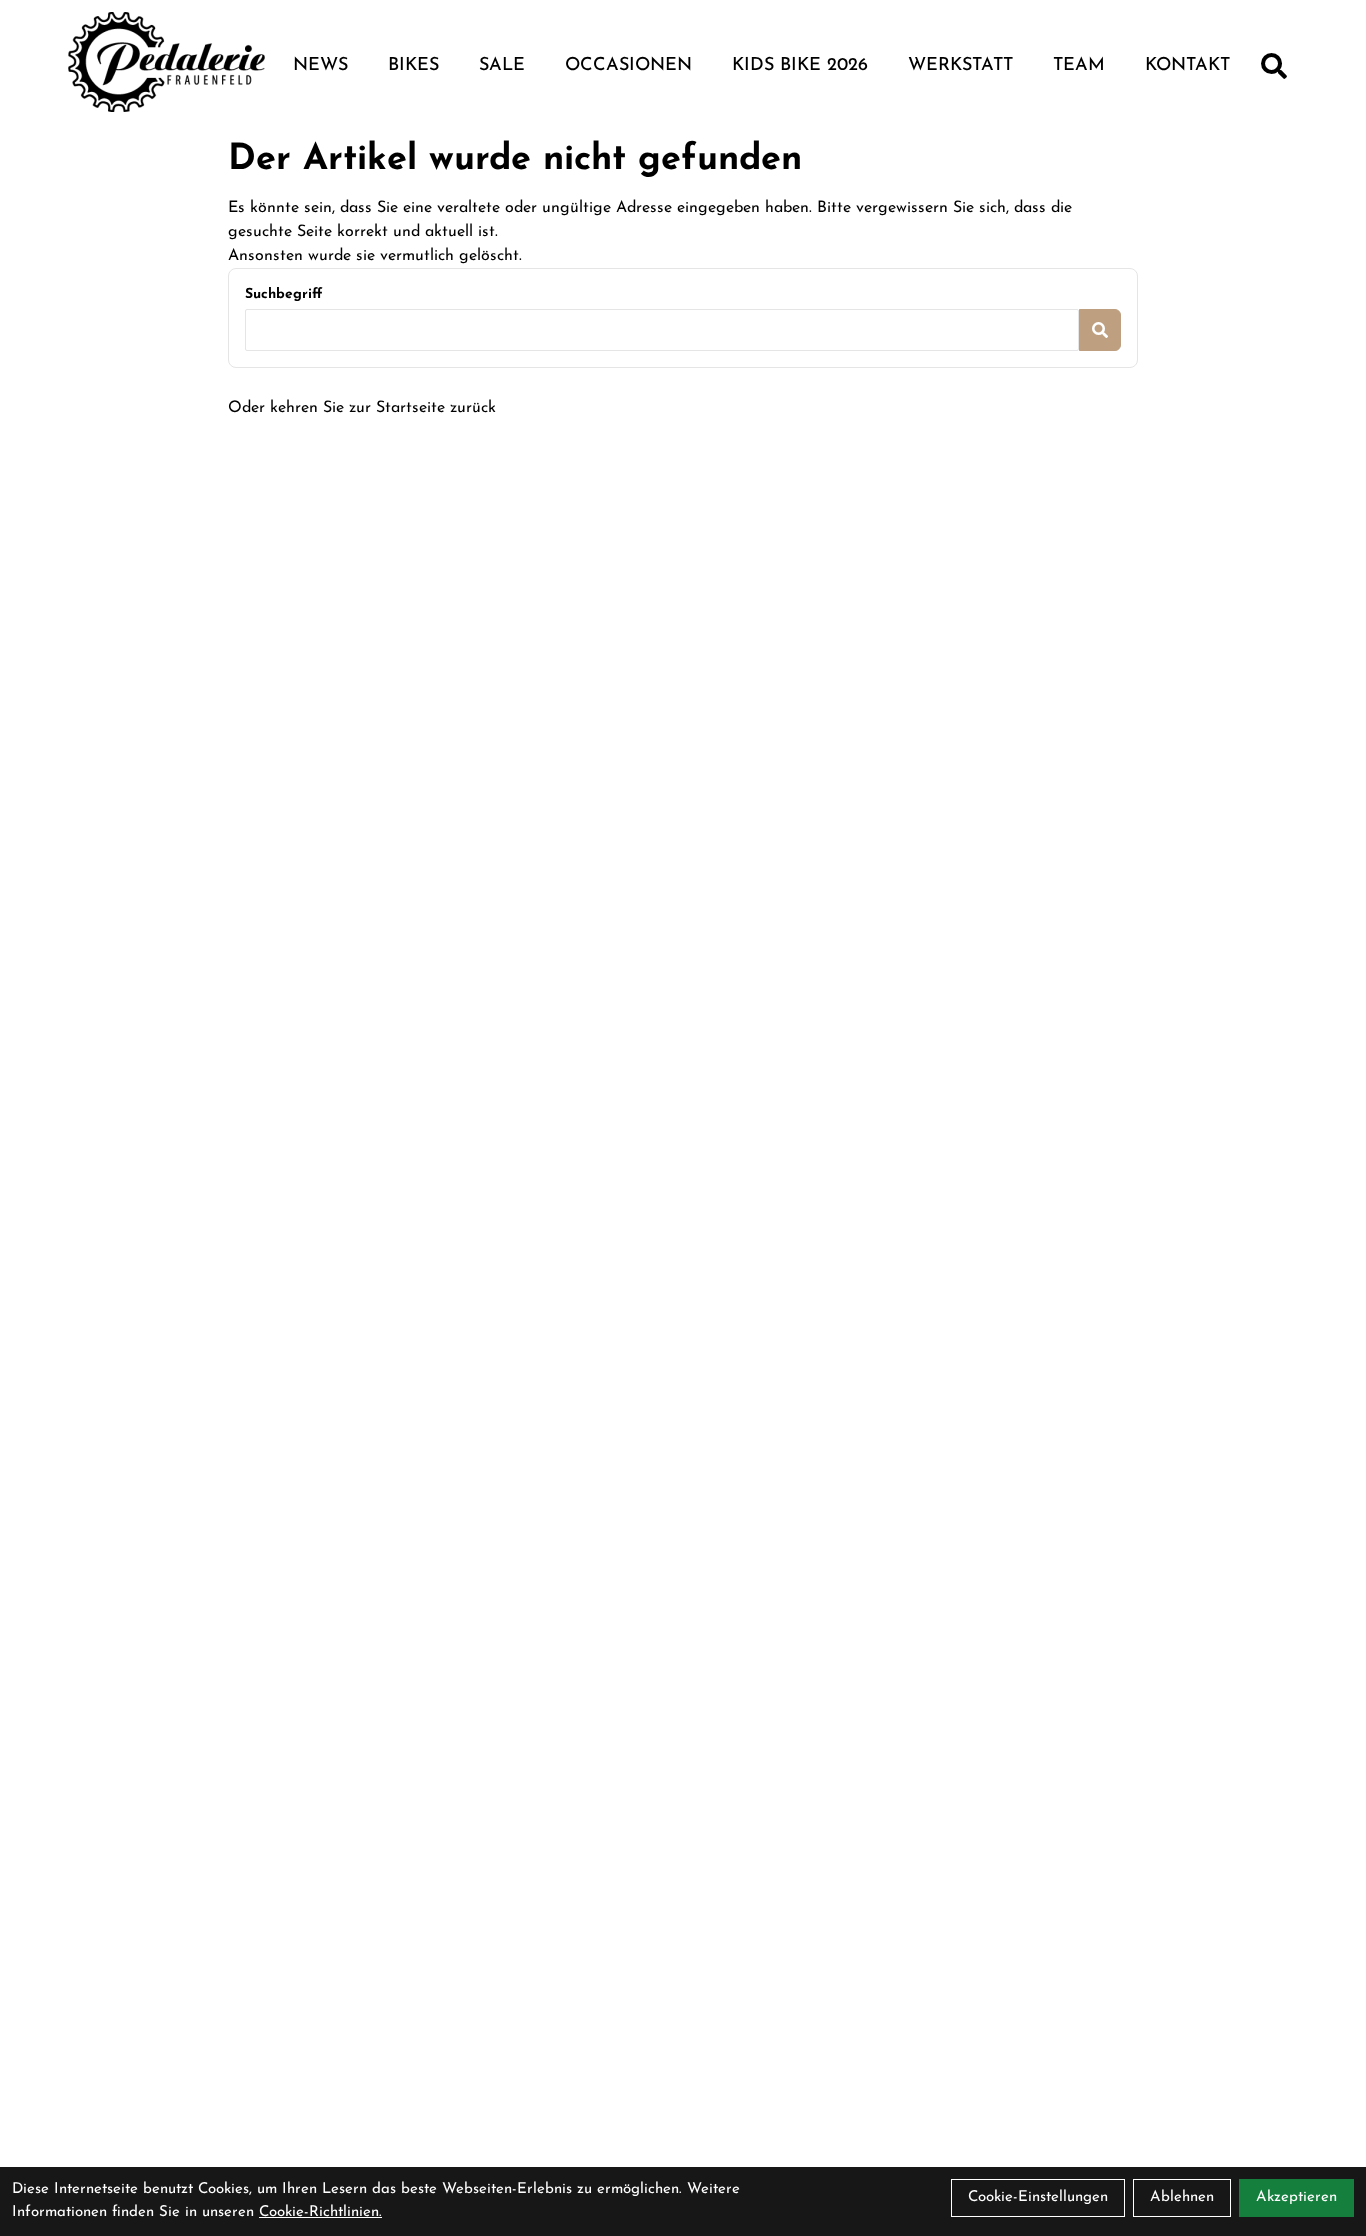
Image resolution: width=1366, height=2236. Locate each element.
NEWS (320, 66)
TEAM (1079, 66)
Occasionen (628, 66)
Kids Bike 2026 (800, 66)
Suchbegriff (283, 294)
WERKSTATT (960, 66)
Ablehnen (1182, 2197)
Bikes (413, 66)
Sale (502, 66)
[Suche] (1274, 66)
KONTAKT (1187, 66)
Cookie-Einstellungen (1038, 2197)
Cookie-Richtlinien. (320, 2212)
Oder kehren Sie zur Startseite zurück (362, 408)
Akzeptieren (1296, 2197)
